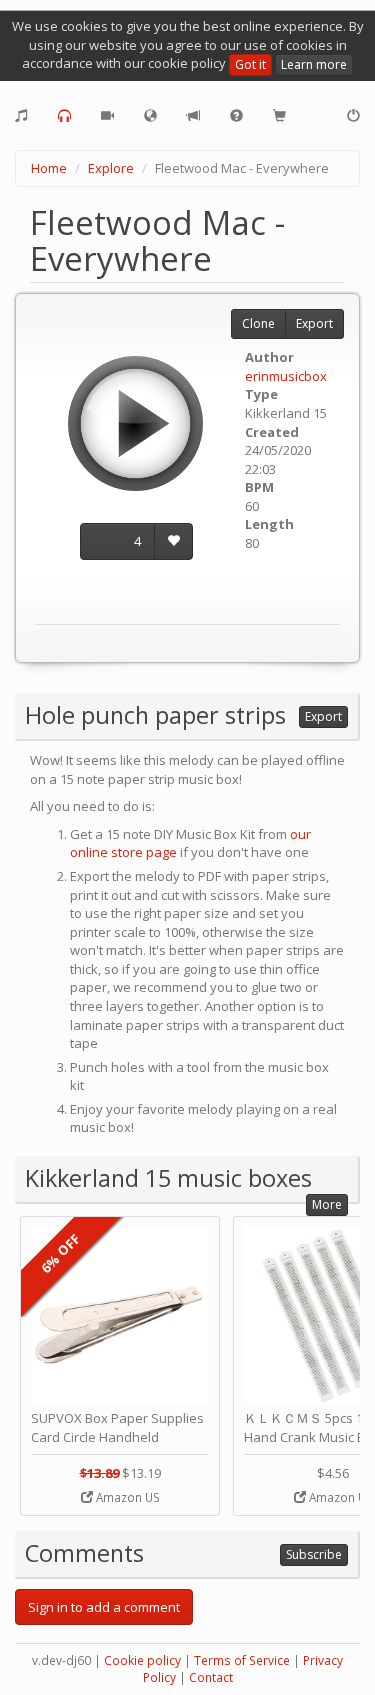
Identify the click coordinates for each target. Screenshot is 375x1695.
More (327, 1204)
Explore (111, 168)
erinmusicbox (286, 376)
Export (314, 323)
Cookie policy (142, 1660)
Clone (258, 323)
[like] (173, 541)
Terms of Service (242, 1660)
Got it (250, 64)
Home (49, 168)
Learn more (314, 64)
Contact (211, 1677)
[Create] (21, 116)
